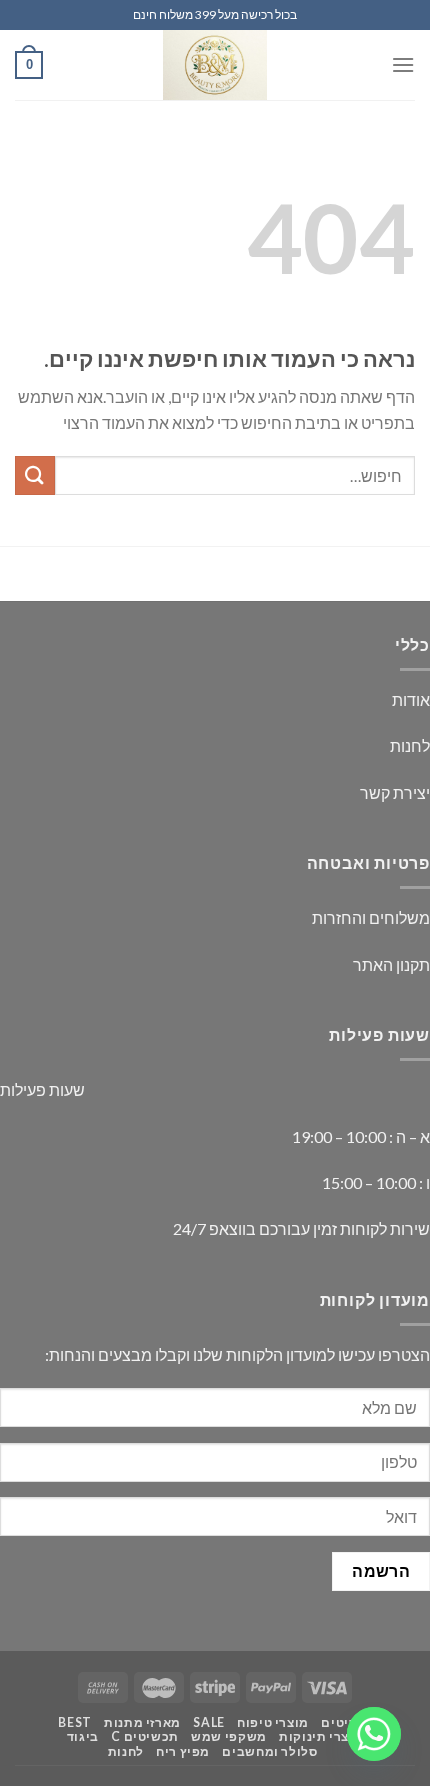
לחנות (410, 745)
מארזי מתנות (142, 1722)
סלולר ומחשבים (269, 1751)
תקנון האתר (391, 964)
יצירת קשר (395, 792)
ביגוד (83, 1736)
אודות (411, 699)
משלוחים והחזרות (371, 917)
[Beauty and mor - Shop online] (215, 65)
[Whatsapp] (374, 1734)
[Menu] (403, 64)
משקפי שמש (229, 1736)
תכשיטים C (145, 1736)
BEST (74, 1722)
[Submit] (35, 475)
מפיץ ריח (183, 1751)
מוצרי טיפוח (273, 1722)
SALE (208, 1722)
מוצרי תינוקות (321, 1736)
